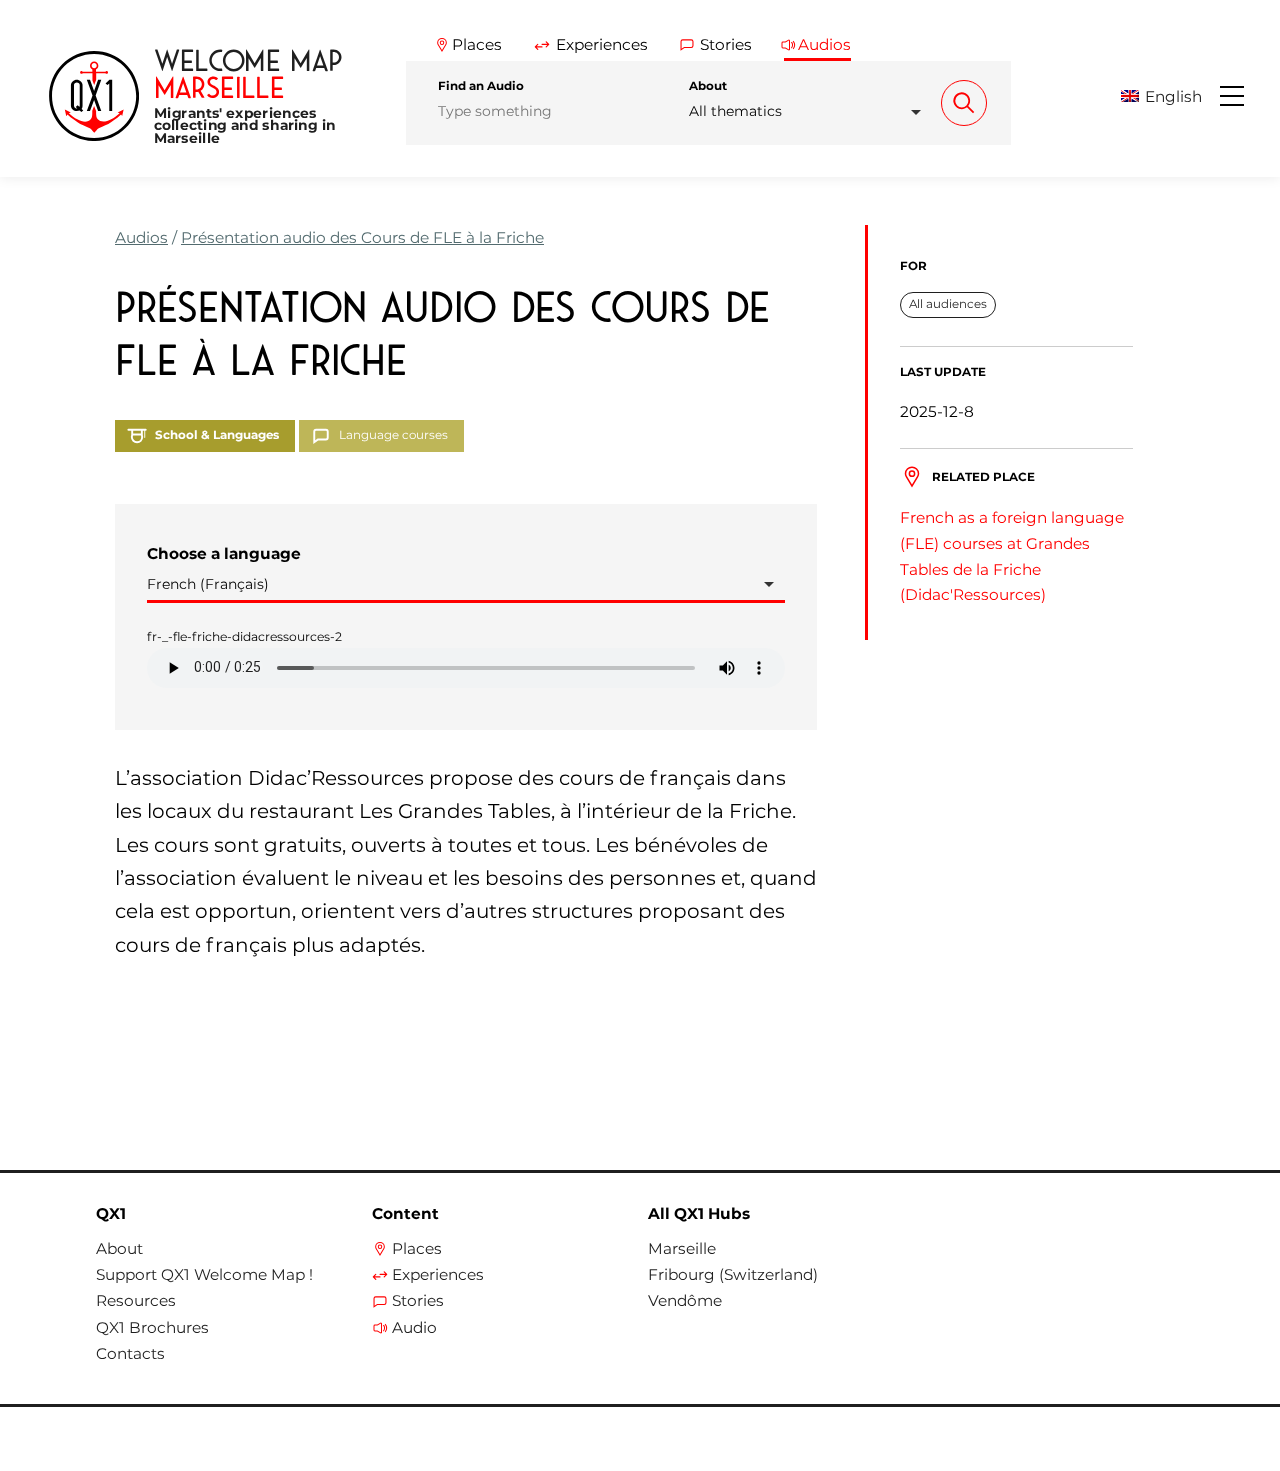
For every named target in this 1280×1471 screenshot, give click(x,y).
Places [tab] (477, 44)
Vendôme (685, 1301)
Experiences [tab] (602, 44)
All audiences (948, 304)
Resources (136, 1301)
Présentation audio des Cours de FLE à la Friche (362, 237)
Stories (418, 1301)
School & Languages (217, 435)
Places (417, 1249)
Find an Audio (481, 86)
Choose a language (224, 553)
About (708, 86)
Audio (414, 1328)
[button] (1168, 96)
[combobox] (810, 111)
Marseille (682, 1249)
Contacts (130, 1354)
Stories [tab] (726, 44)
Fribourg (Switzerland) (733, 1275)
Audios (141, 237)
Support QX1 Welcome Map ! (204, 1275)
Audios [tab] (824, 44)
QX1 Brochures (152, 1328)
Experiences (438, 1275)
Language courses (393, 435)
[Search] (964, 103)
